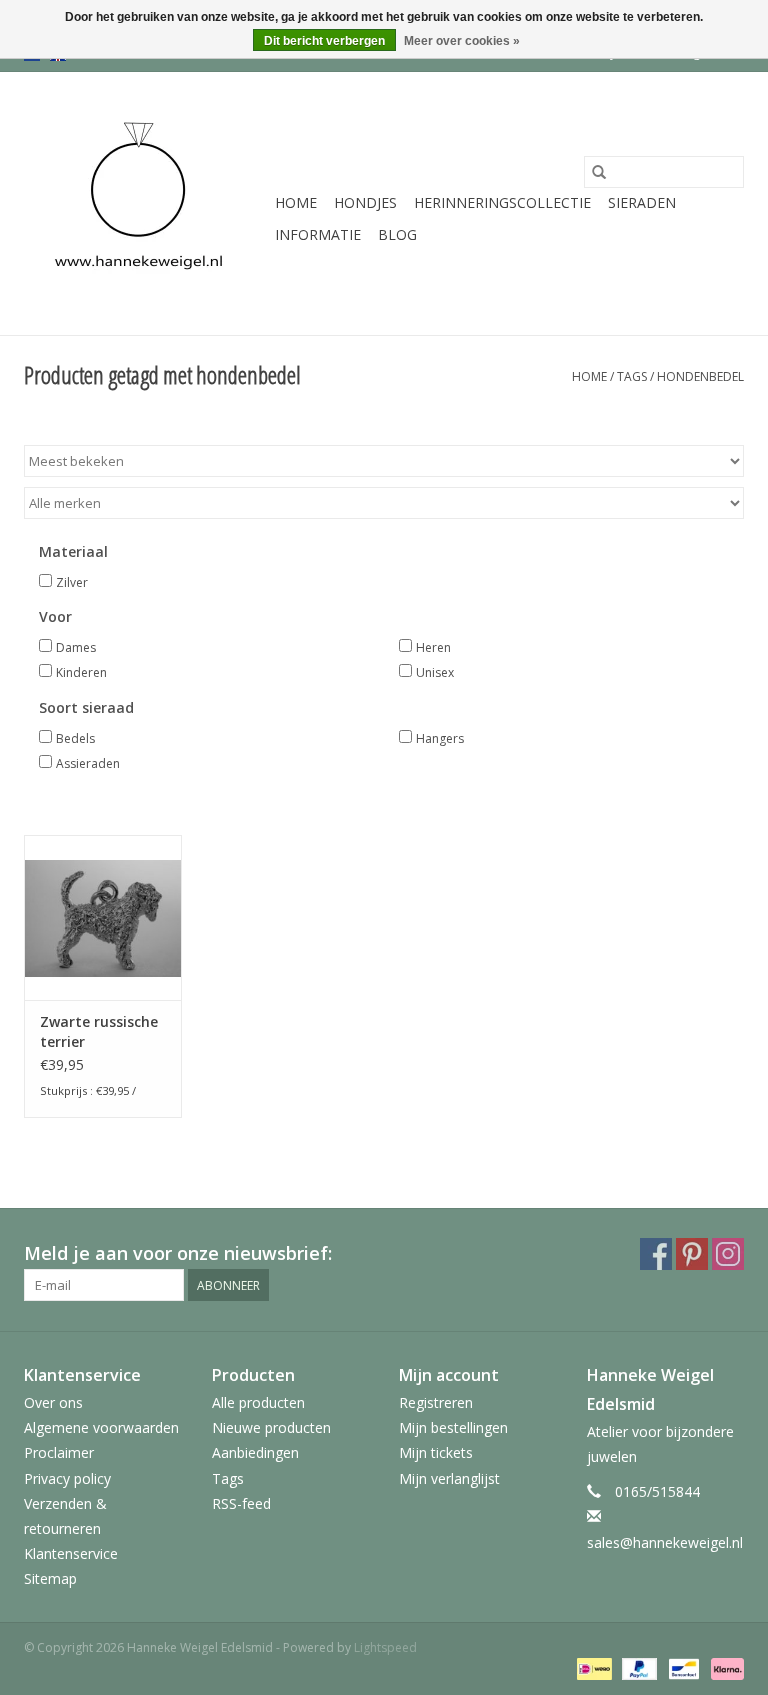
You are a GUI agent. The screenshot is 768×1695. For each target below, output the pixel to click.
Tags (632, 376)
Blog (397, 234)
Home (296, 202)
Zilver (72, 582)
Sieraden (642, 202)
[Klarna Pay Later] (724, 1667)
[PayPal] (637, 1667)
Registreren (436, 1402)
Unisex (435, 672)
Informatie (318, 234)
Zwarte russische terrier (99, 1031)
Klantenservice (71, 1553)
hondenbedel (700, 376)
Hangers (440, 738)
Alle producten (258, 1402)
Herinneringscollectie (502, 202)
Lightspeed (385, 1647)
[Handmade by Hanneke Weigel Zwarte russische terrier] (103, 917)
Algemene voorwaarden (101, 1427)
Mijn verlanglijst (449, 1478)
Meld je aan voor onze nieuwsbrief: (178, 1253)
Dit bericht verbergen (324, 41)
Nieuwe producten (271, 1427)
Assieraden (88, 763)
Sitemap (50, 1578)
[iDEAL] (592, 1667)
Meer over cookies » (462, 41)
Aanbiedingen (255, 1452)
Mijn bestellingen (453, 1427)
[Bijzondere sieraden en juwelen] (146, 203)
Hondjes (365, 202)
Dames (76, 647)
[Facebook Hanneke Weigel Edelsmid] (656, 1254)
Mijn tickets (436, 1452)
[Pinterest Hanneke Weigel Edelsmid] (692, 1254)
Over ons (53, 1402)
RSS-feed (241, 1503)
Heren (433, 647)
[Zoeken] (599, 172)
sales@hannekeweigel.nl (665, 1542)
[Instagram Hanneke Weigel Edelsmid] (728, 1254)
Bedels (75, 738)
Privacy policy (67, 1478)
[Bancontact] (682, 1667)
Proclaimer (59, 1452)
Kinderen (81, 672)
